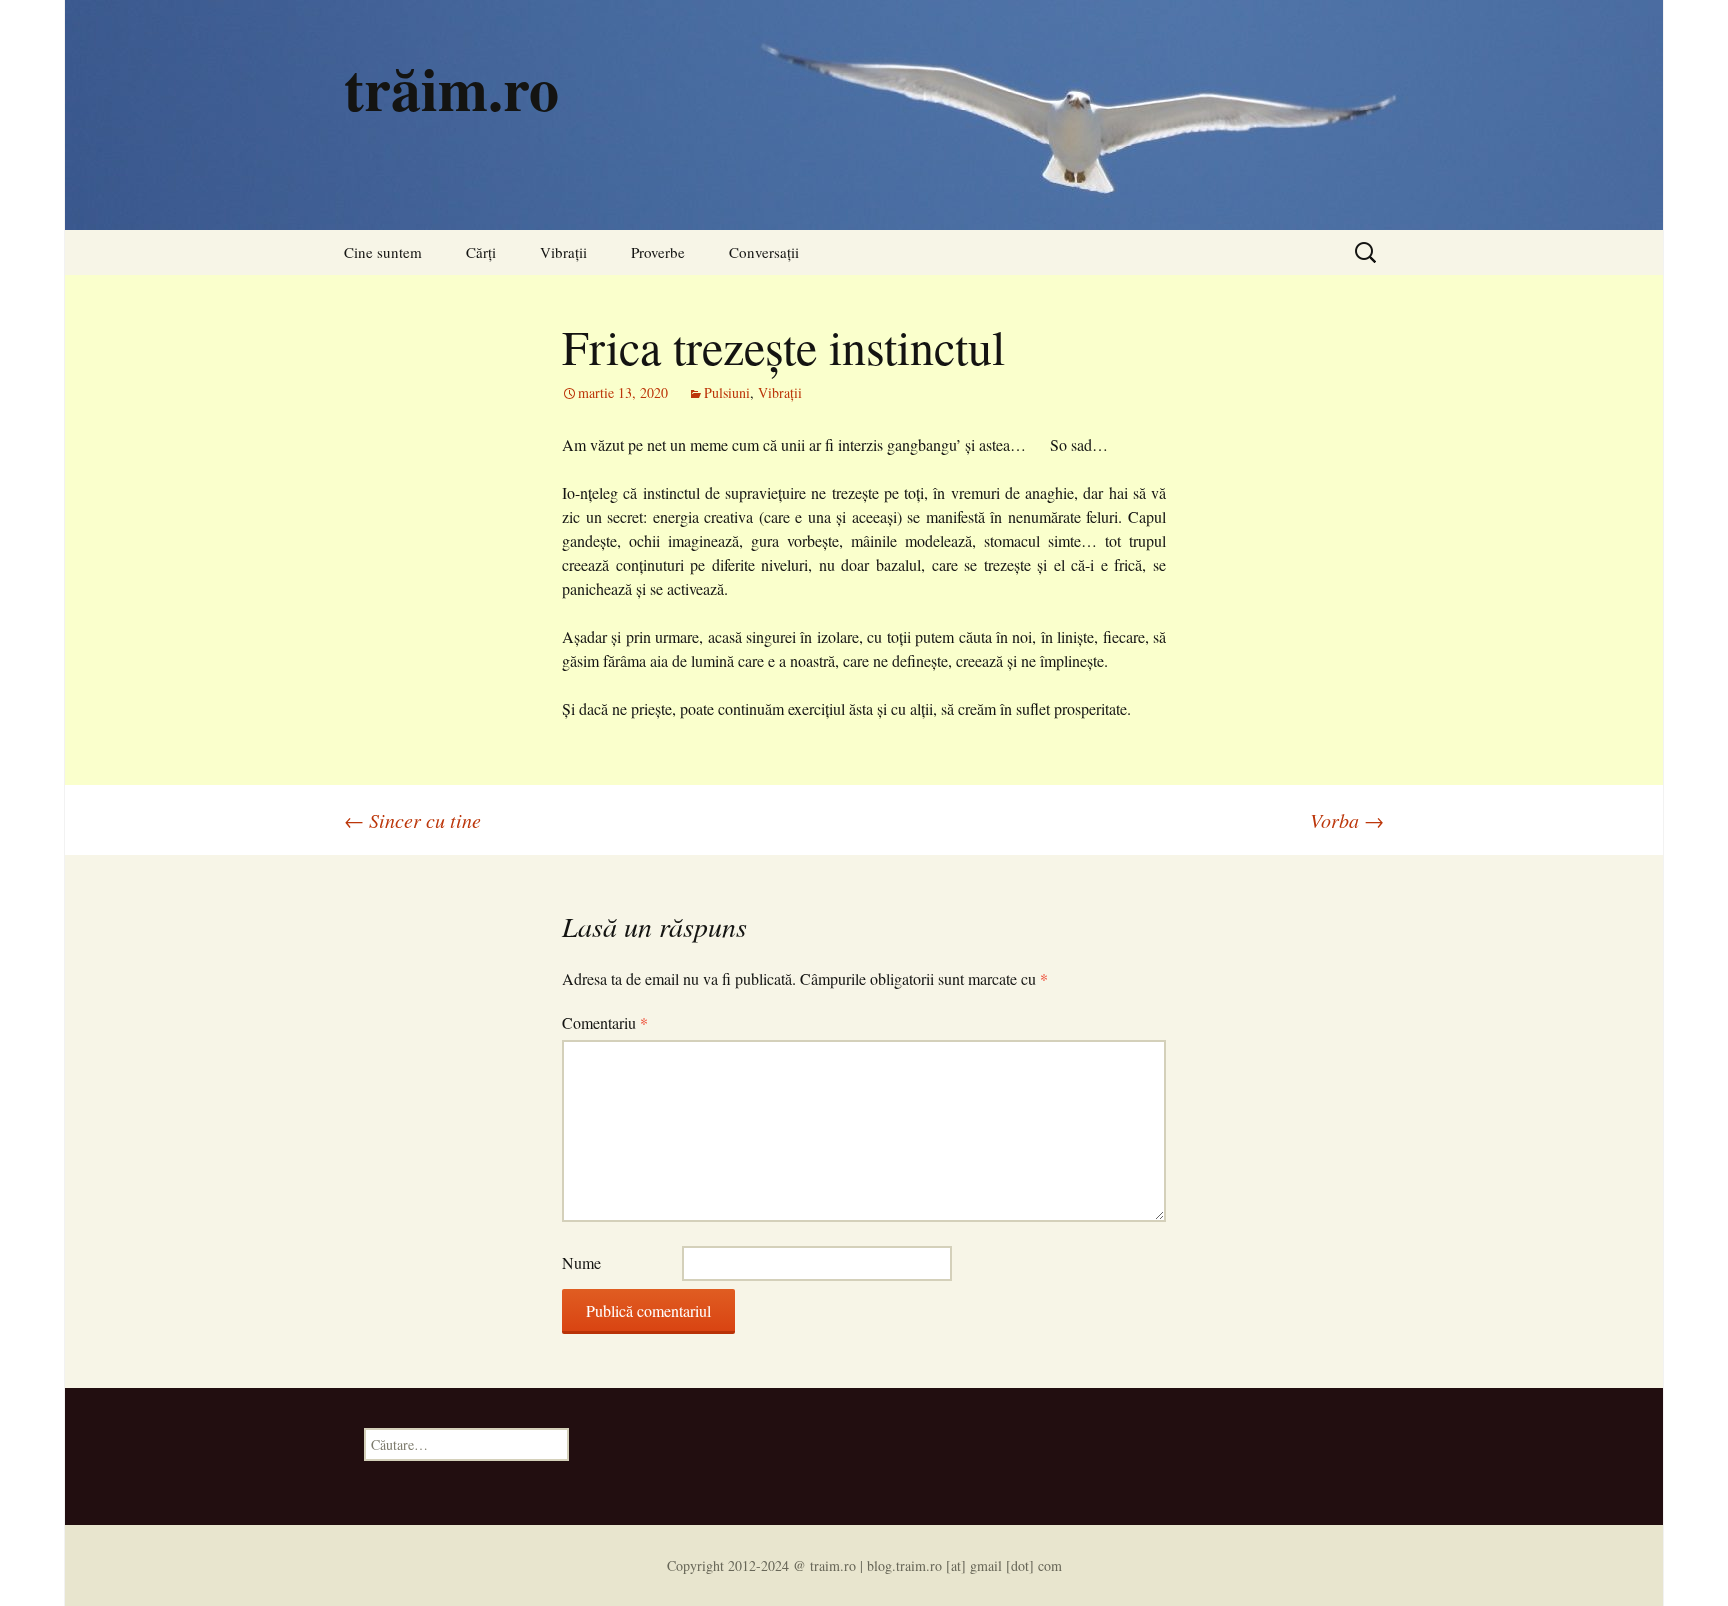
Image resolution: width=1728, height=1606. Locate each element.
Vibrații (563, 252)
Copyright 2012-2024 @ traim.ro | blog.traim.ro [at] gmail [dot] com (864, 1565)
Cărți (481, 252)
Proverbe (658, 252)
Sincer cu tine (412, 820)
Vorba (1347, 820)
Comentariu (605, 1022)
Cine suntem (383, 252)
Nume (581, 1262)
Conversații (764, 252)
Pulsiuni (727, 392)
